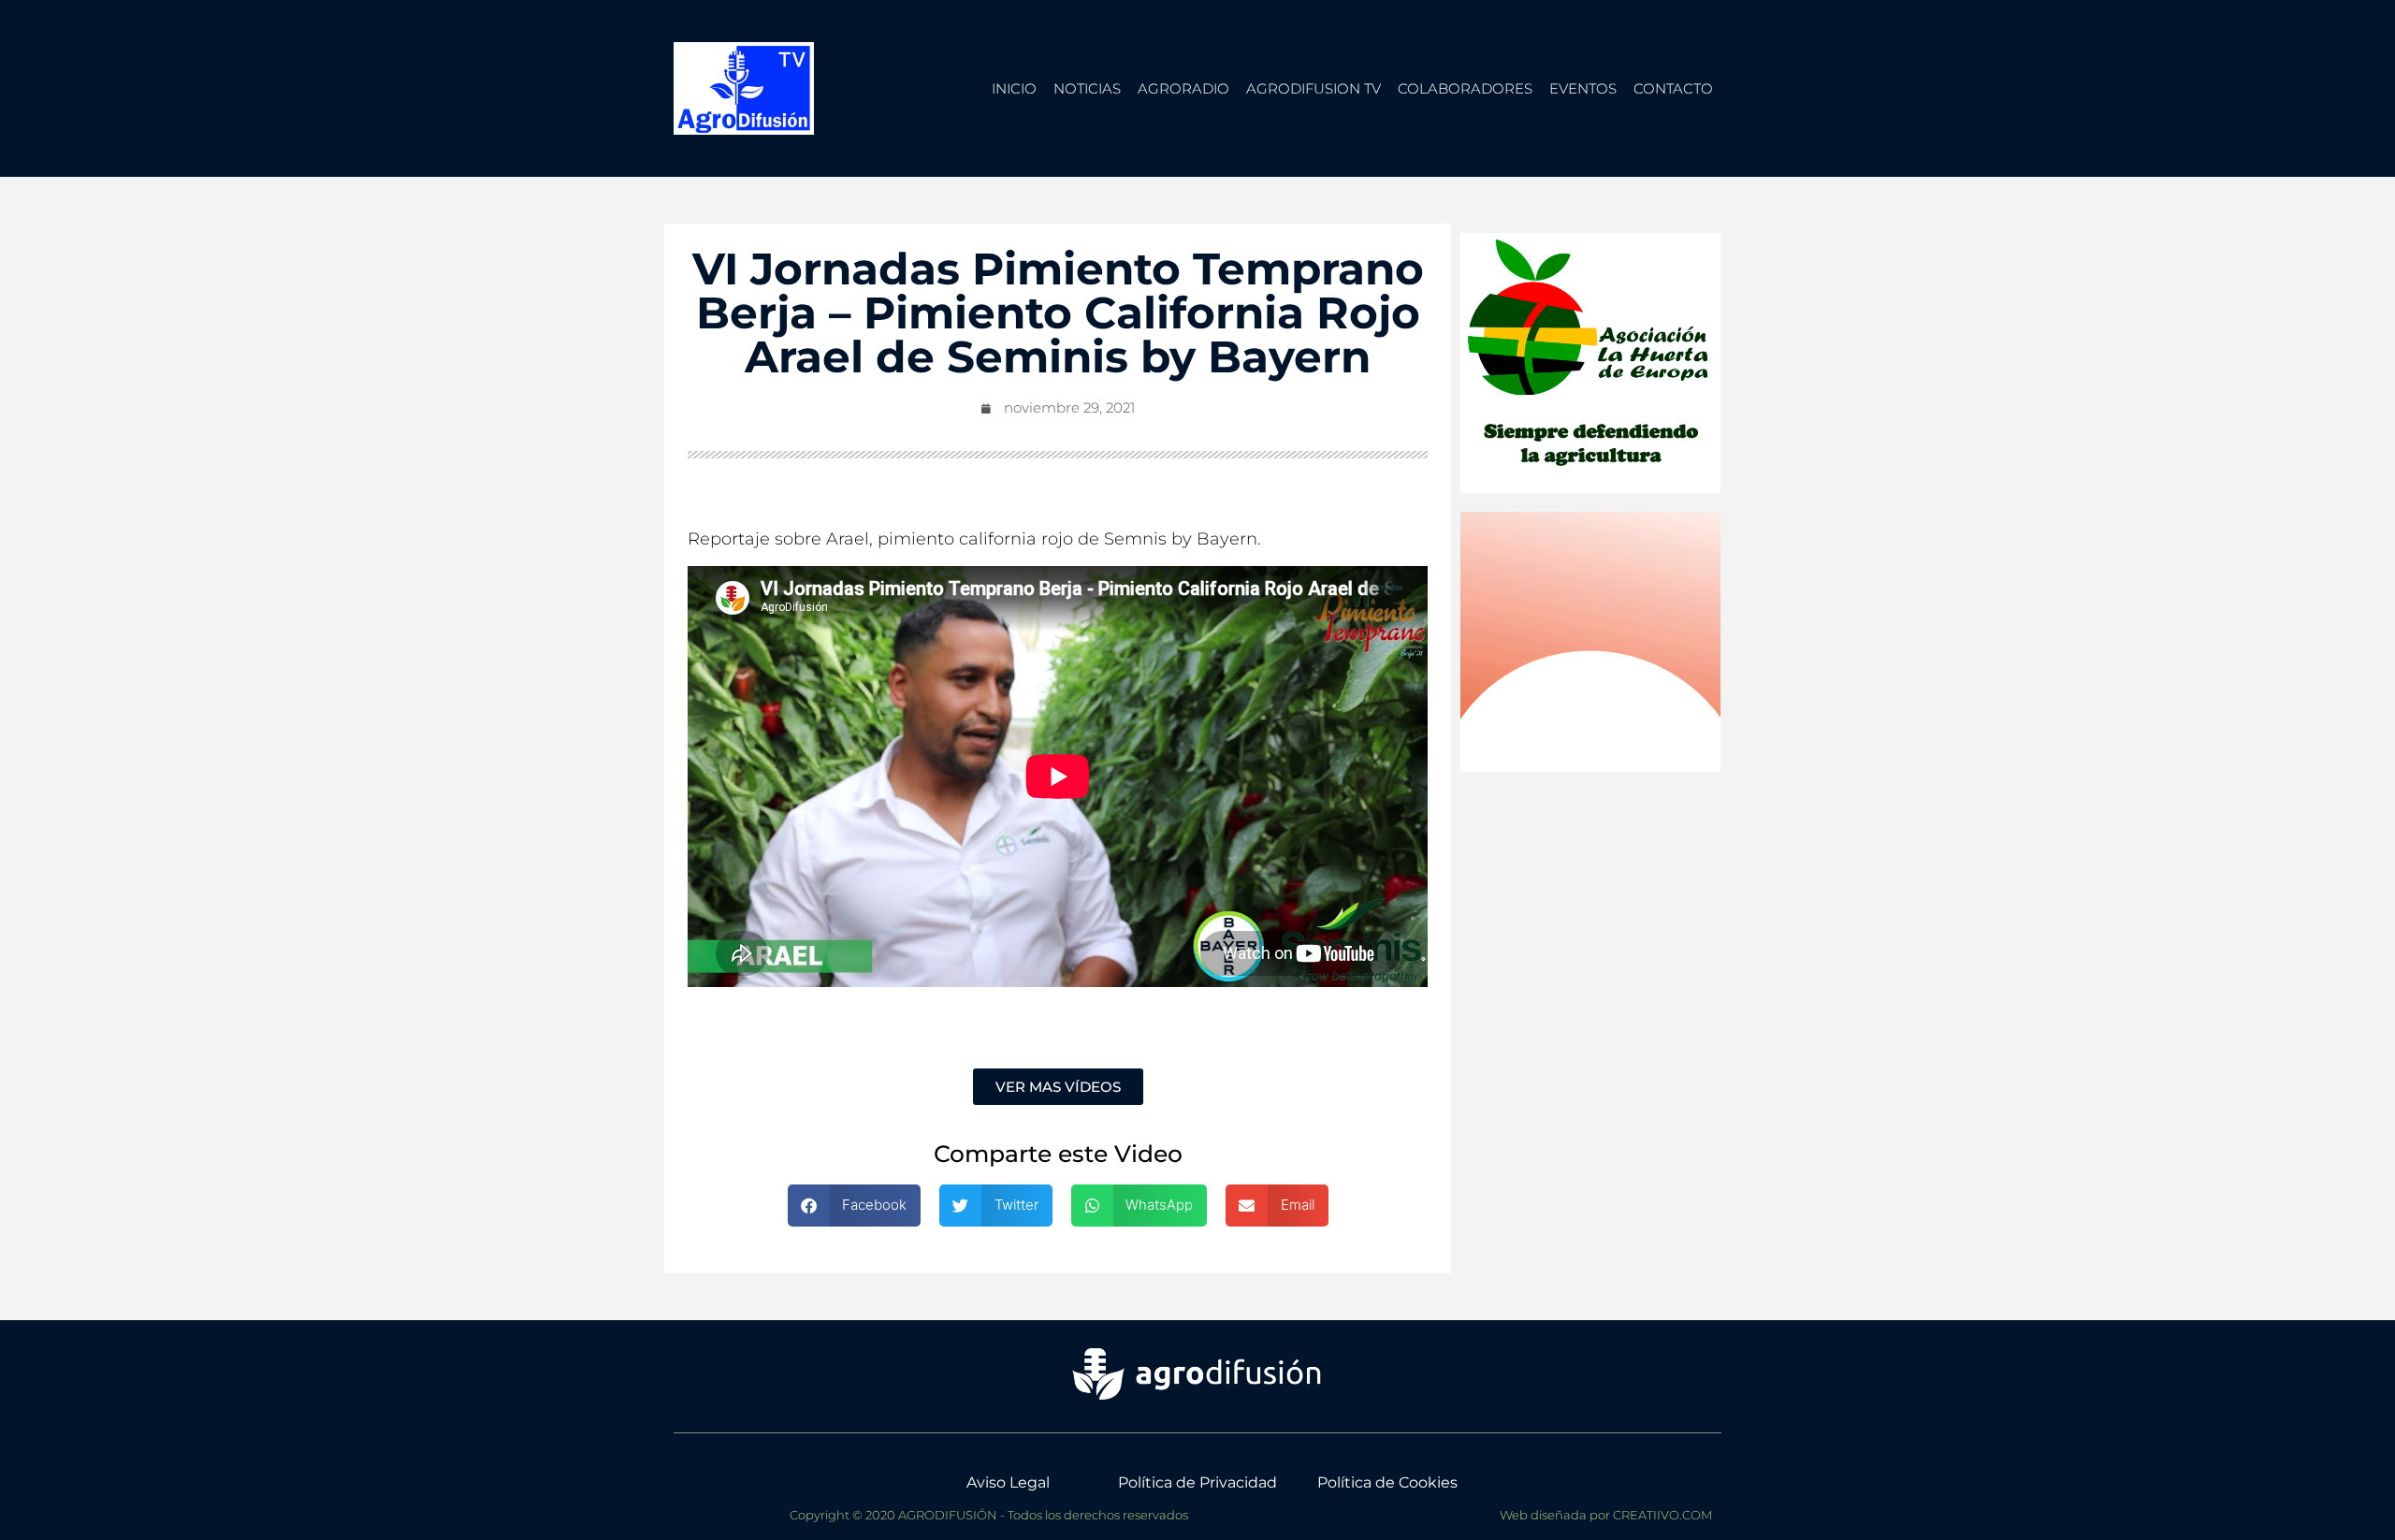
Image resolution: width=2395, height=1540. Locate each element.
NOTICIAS (1087, 88)
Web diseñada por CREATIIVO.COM (1606, 1515)
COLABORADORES (1465, 88)
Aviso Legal (1008, 1482)
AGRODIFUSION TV (1314, 88)
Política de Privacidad (1197, 1482)
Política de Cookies (1387, 1482)
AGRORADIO (1183, 88)
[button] (855, 1206)
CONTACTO (1673, 88)
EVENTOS (1583, 88)
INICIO (1014, 88)
